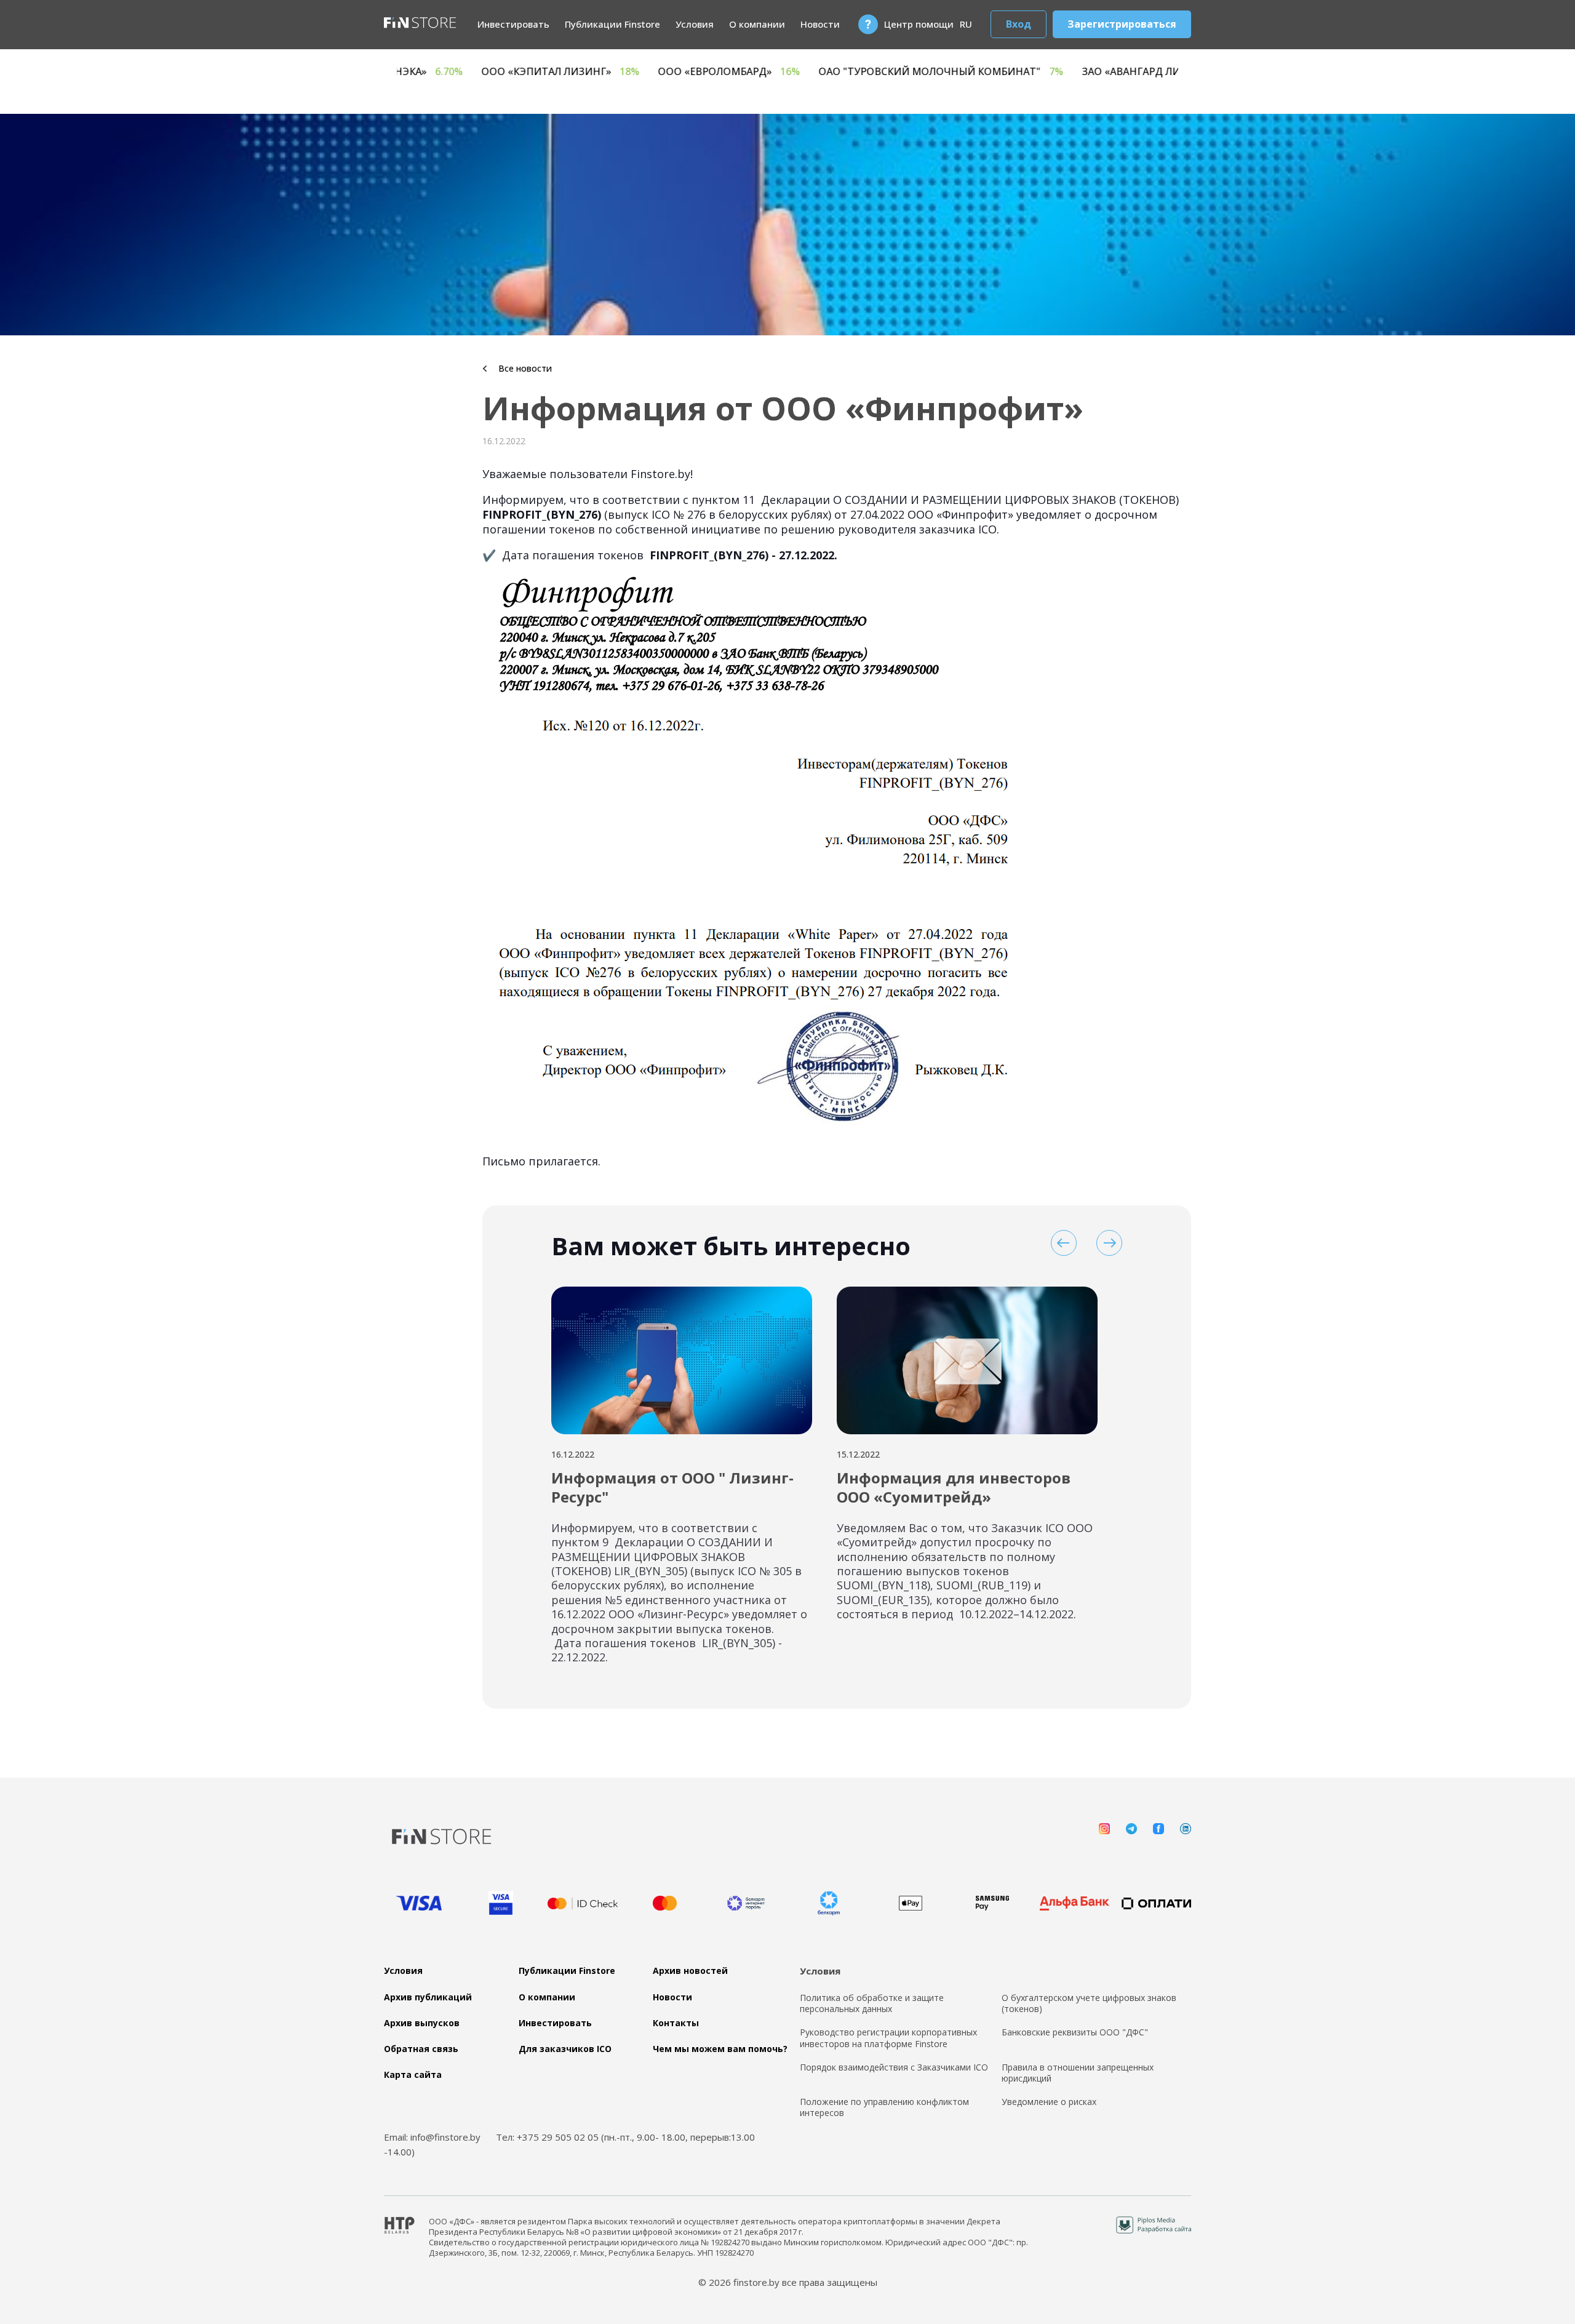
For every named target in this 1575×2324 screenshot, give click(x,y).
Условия (695, 24)
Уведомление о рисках (1049, 2102)
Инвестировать (513, 24)
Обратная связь (421, 2049)
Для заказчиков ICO (565, 2049)
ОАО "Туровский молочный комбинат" (1142, 72)
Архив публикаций (428, 1997)
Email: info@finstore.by (432, 2137)
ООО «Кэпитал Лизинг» (762, 72)
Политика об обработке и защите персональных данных (872, 2003)
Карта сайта (413, 2075)
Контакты (676, 2023)
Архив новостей (690, 1971)
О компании (757, 24)
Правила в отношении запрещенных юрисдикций (1078, 2073)
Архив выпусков (422, 2023)
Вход (1019, 24)
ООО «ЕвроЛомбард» (931, 72)
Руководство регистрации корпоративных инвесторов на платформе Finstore (888, 2038)
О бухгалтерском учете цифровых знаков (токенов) (1089, 2003)
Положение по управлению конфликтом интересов (884, 2107)
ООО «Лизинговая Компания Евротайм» (414, 72)
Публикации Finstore (612, 24)
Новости (820, 24)
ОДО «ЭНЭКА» (611, 72)
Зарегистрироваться (1122, 24)
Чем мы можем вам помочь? (720, 2049)
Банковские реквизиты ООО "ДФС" (1075, 2032)
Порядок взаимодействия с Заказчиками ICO (894, 2067)
